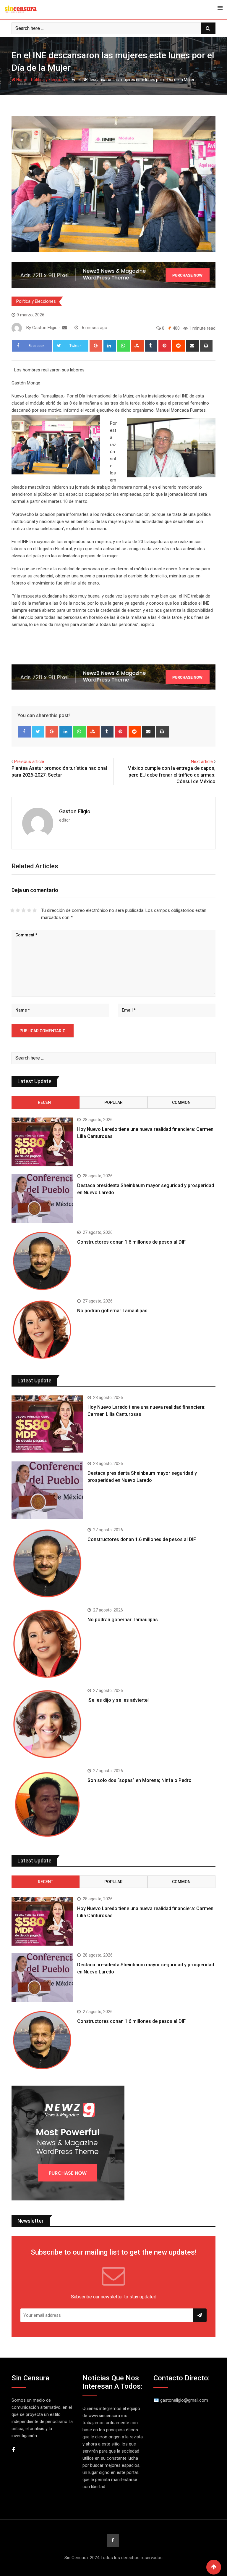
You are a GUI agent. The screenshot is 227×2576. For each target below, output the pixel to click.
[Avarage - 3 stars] (23, 910)
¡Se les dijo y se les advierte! (118, 1700)
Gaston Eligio (75, 811)
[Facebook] (24, 732)
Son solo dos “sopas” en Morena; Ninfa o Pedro (140, 1780)
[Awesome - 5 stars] (35, 910)
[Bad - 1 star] (12, 910)
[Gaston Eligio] (65, 328)
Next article (202, 761)
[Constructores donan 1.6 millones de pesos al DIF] (42, 1261)
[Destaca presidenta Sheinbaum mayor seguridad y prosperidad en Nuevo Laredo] (42, 1198)
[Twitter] (38, 732)
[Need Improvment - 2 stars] (18, 910)
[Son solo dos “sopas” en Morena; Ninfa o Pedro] (47, 1804)
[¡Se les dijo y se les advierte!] (47, 1724)
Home (21, 80)
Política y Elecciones (50, 80)
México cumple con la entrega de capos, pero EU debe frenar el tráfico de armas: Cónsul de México (171, 775)
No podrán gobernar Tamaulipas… (114, 1311)
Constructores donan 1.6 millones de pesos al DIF (131, 1242)
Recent (46, 1102)
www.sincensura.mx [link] (108, 2416)
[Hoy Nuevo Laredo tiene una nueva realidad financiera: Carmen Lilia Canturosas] (42, 1142)
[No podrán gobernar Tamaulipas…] (42, 1330)
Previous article (29, 761)
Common (181, 1102)
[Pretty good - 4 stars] (29, 910)
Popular (113, 1102)
